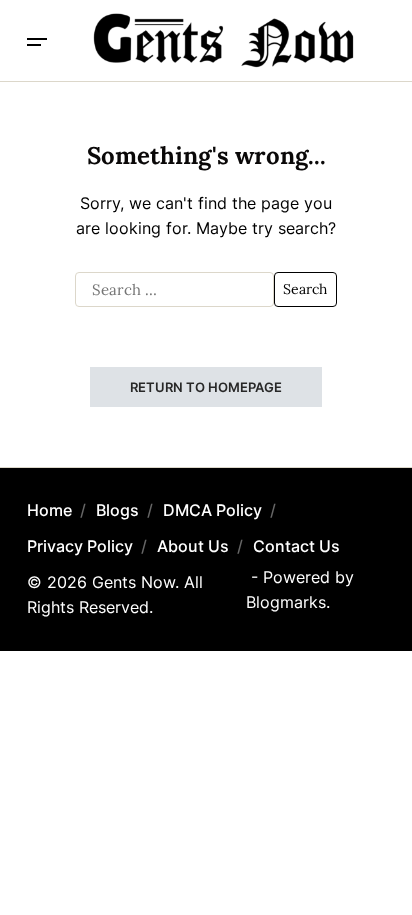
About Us (193, 546)
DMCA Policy (212, 510)
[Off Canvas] (37, 42)
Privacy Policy (80, 546)
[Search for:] (174, 290)
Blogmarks (286, 602)
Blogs (117, 510)
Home (49, 510)
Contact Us (296, 546)
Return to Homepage (206, 387)
